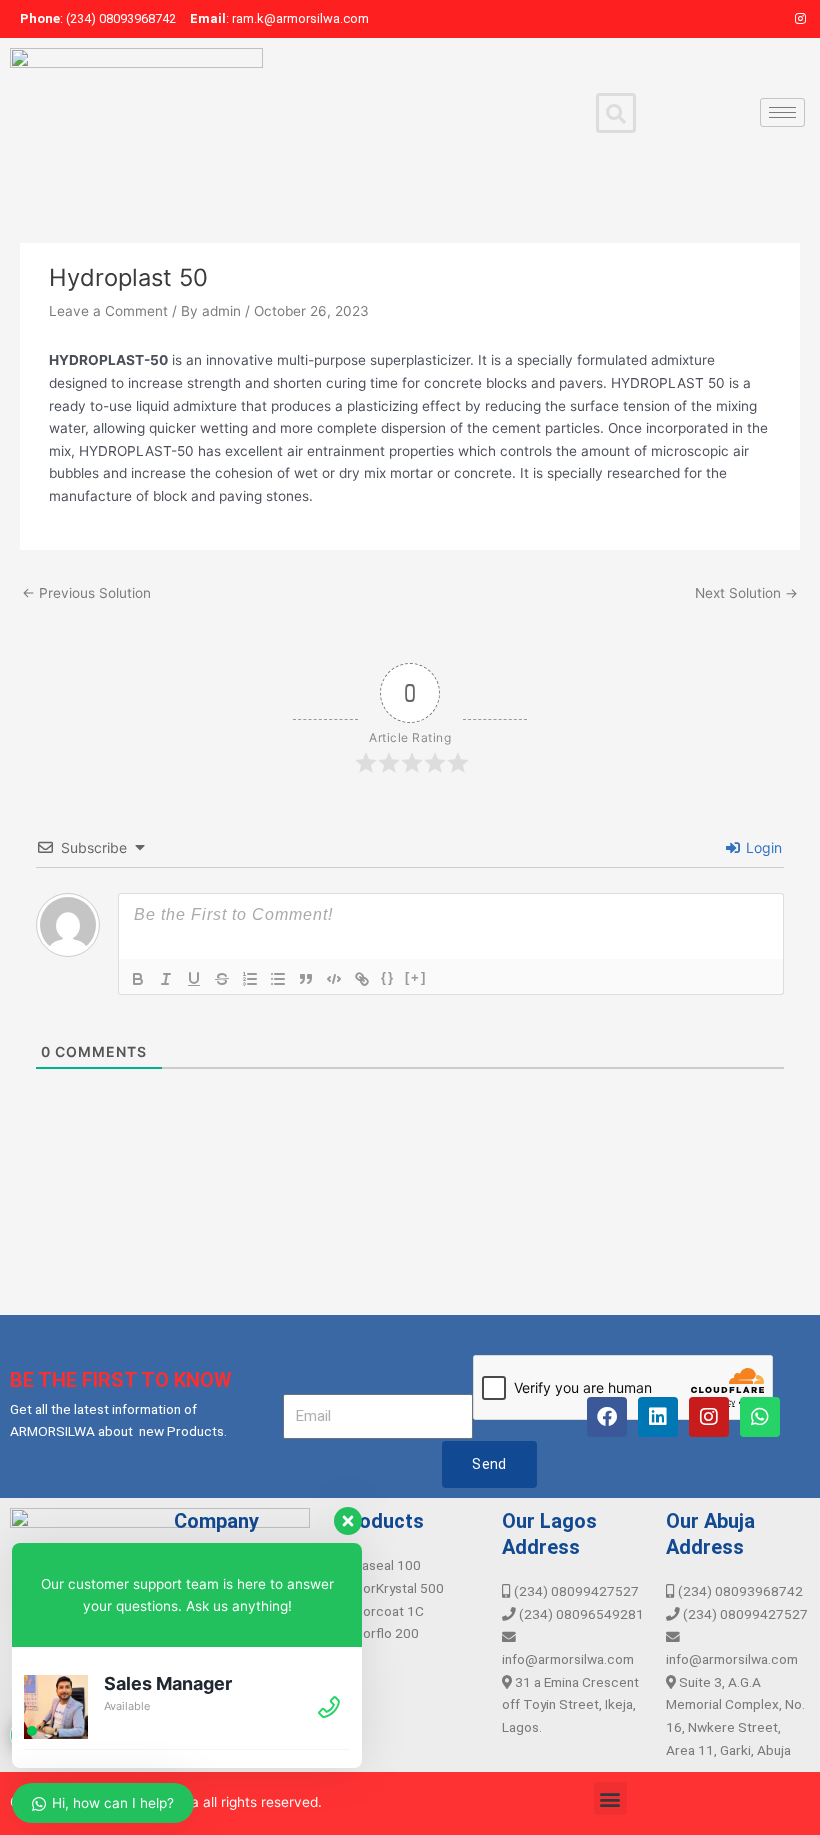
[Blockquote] (306, 979)
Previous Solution (86, 593)
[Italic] (166, 979)
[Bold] (138, 979)
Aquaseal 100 (379, 1565)
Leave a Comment (108, 311)
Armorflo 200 (378, 1633)
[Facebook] (732, 19)
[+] (416, 977)
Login (762, 847)
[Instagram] (800, 19)
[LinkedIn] (766, 19)
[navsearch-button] (616, 113)
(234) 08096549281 (580, 1614)
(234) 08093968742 (739, 1591)
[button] (610, 1798)
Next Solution (746, 593)
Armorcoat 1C (381, 1611)
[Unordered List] (278, 979)
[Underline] (194, 979)
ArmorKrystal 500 (391, 1588)
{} (388, 977)
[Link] (362, 979)
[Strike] (222, 979)
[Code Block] (334, 979)
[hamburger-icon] (782, 112)
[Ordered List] (250, 979)
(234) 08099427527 (575, 1591)
